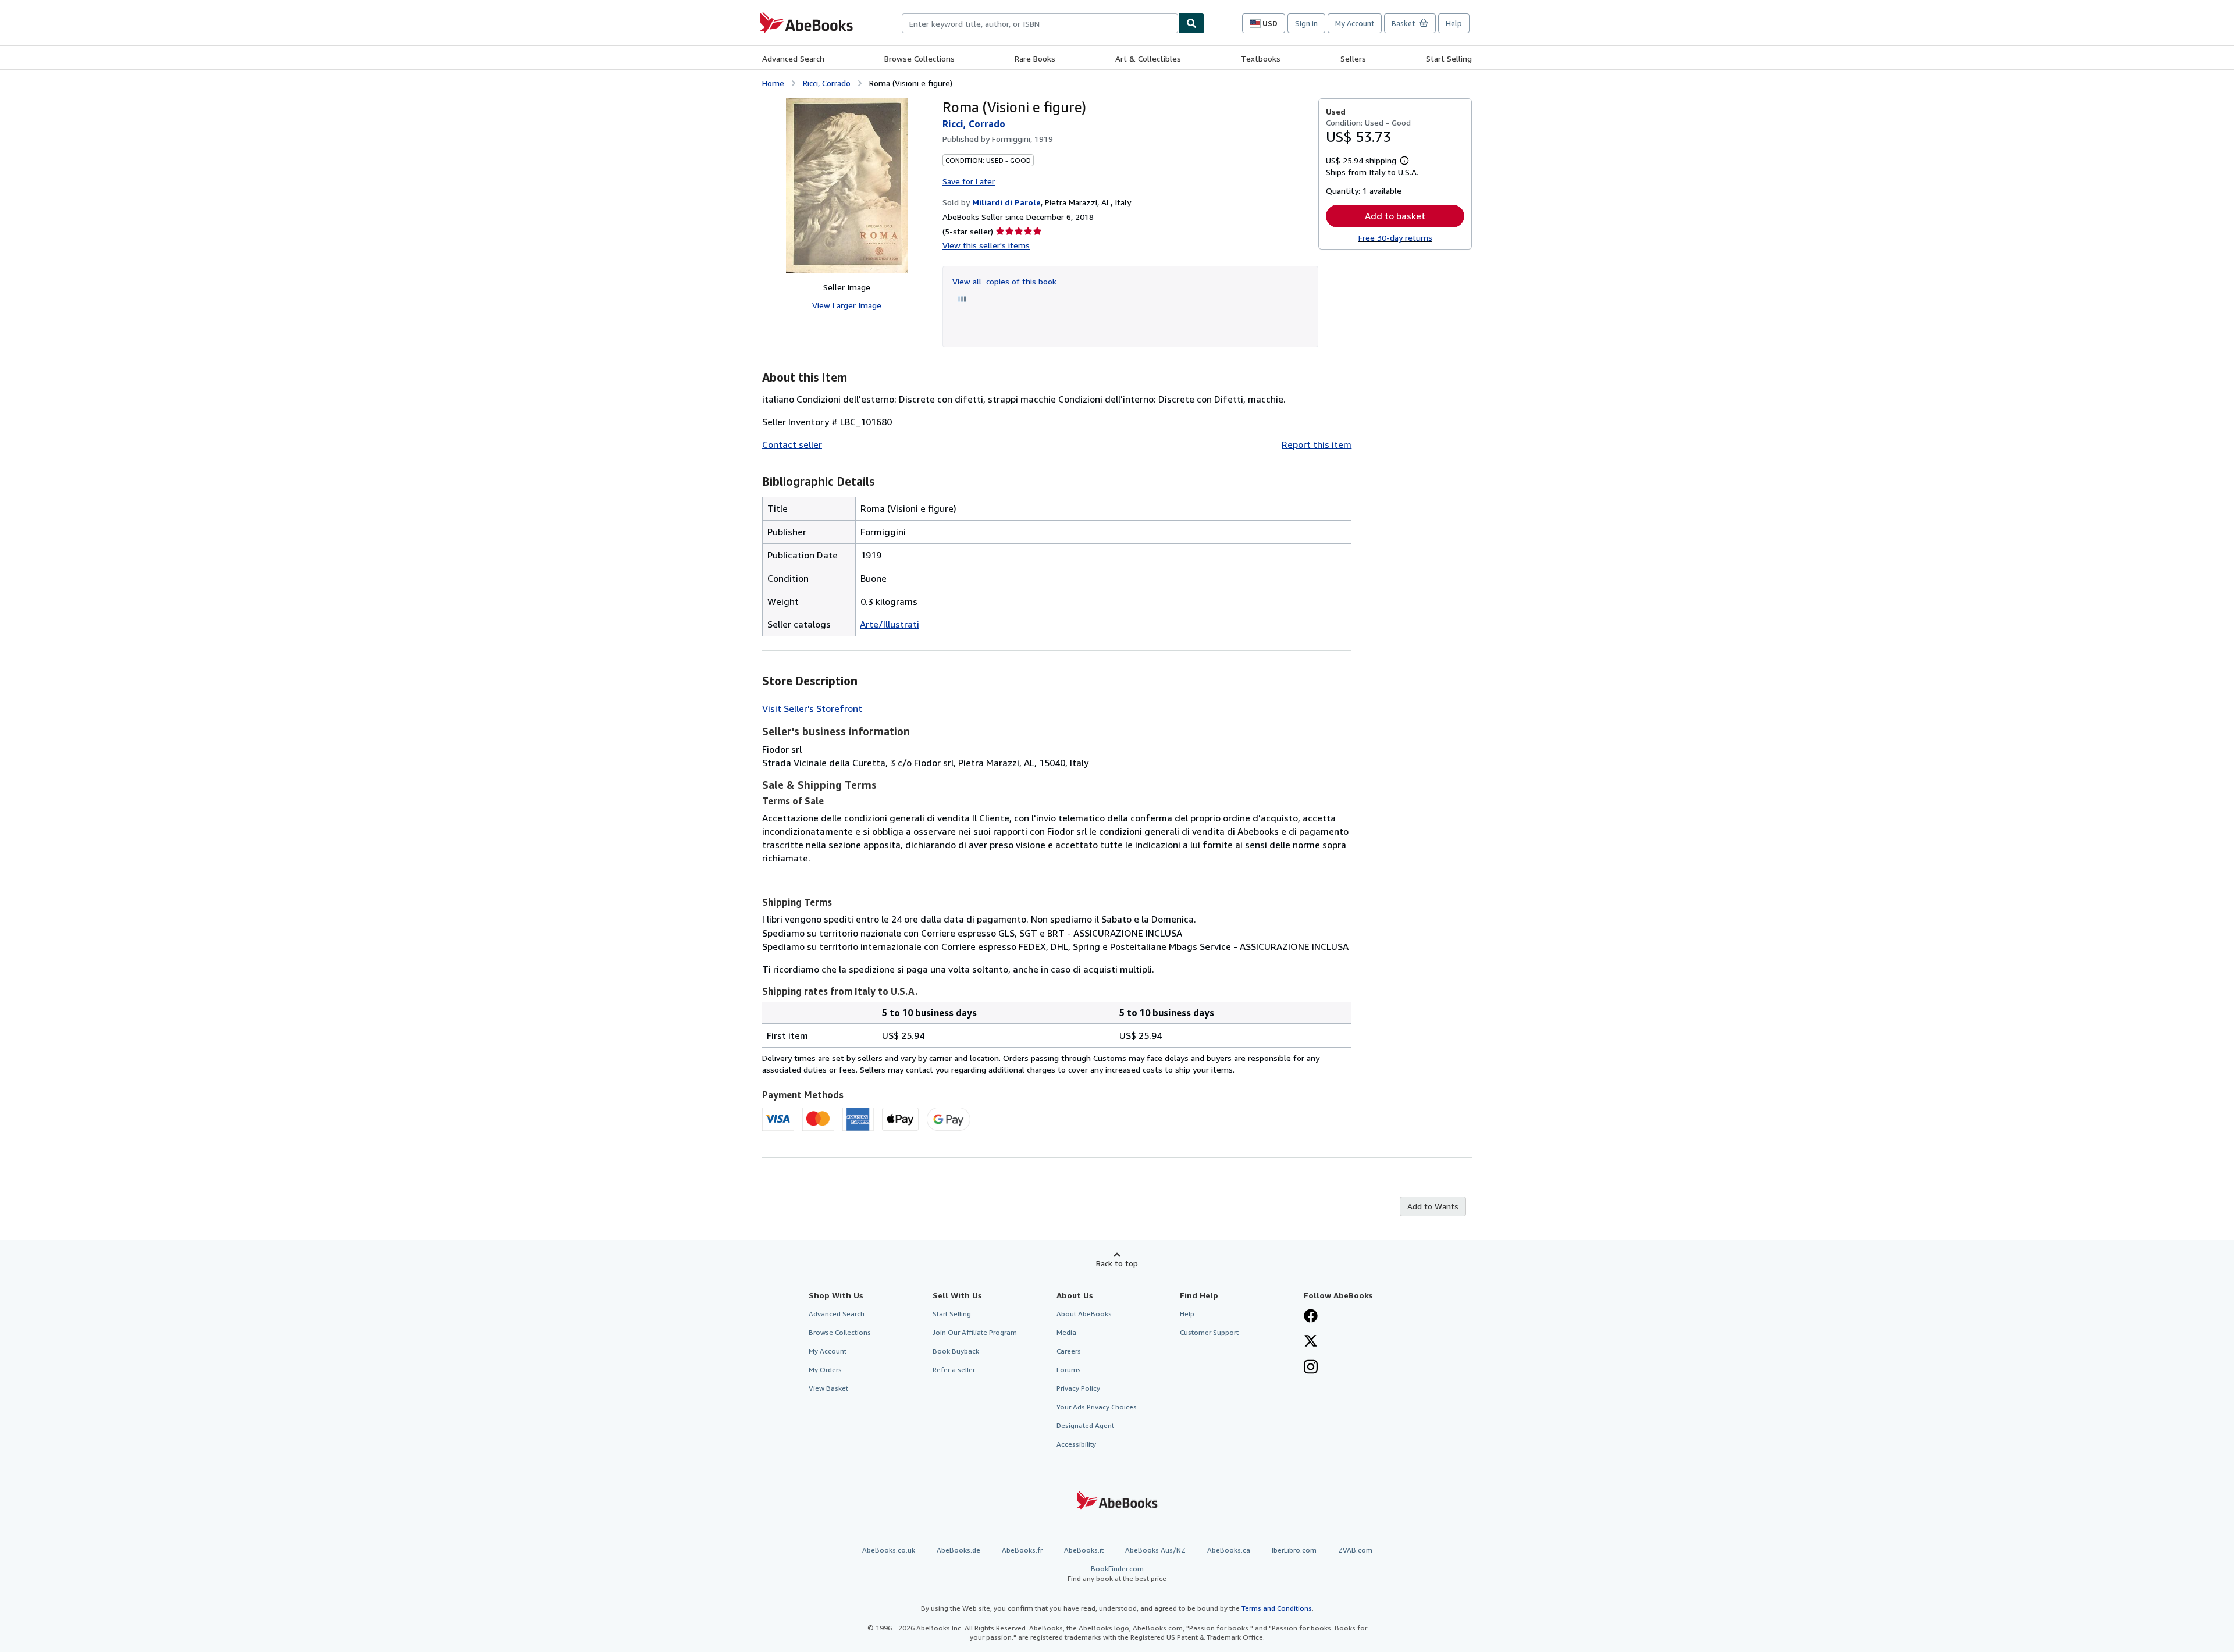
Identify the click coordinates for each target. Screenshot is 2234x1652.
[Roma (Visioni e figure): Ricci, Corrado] (847, 186)
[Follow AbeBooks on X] (1311, 1342)
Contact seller (792, 444)
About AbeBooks (1084, 1314)
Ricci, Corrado (827, 83)
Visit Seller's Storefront (812, 708)
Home (773, 83)
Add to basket (1395, 216)
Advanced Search (793, 58)
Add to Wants (1433, 1206)
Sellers (1353, 58)
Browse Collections (919, 58)
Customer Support (1209, 1332)
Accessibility (1076, 1444)
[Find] (1191, 23)
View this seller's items (986, 245)
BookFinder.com (1117, 1573)
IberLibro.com (1294, 1550)
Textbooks (1261, 58)
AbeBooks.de (958, 1550)
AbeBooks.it (1084, 1550)
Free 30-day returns (1395, 238)
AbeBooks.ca (1229, 1550)
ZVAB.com (1355, 1550)
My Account (1355, 23)
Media (1066, 1332)
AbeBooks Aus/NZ (1155, 1550)
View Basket (828, 1388)
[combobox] (1040, 23)
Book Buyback (956, 1351)
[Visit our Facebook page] (1311, 1317)
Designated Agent (1085, 1425)
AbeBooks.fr (1022, 1550)
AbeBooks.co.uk (889, 1550)
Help (1454, 23)
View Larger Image (847, 305)
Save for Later (969, 181)
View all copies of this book (1004, 281)
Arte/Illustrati (890, 624)
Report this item (1317, 444)
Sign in (1306, 23)
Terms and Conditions (1277, 1608)
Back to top (1117, 1263)
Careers (1069, 1351)
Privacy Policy (1078, 1388)
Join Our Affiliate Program (975, 1332)
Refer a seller (954, 1370)
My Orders (825, 1370)
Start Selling (1449, 58)
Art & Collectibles (1148, 58)
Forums (1069, 1370)
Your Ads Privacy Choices (1097, 1407)
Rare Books (1035, 58)
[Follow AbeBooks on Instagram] (1311, 1368)
